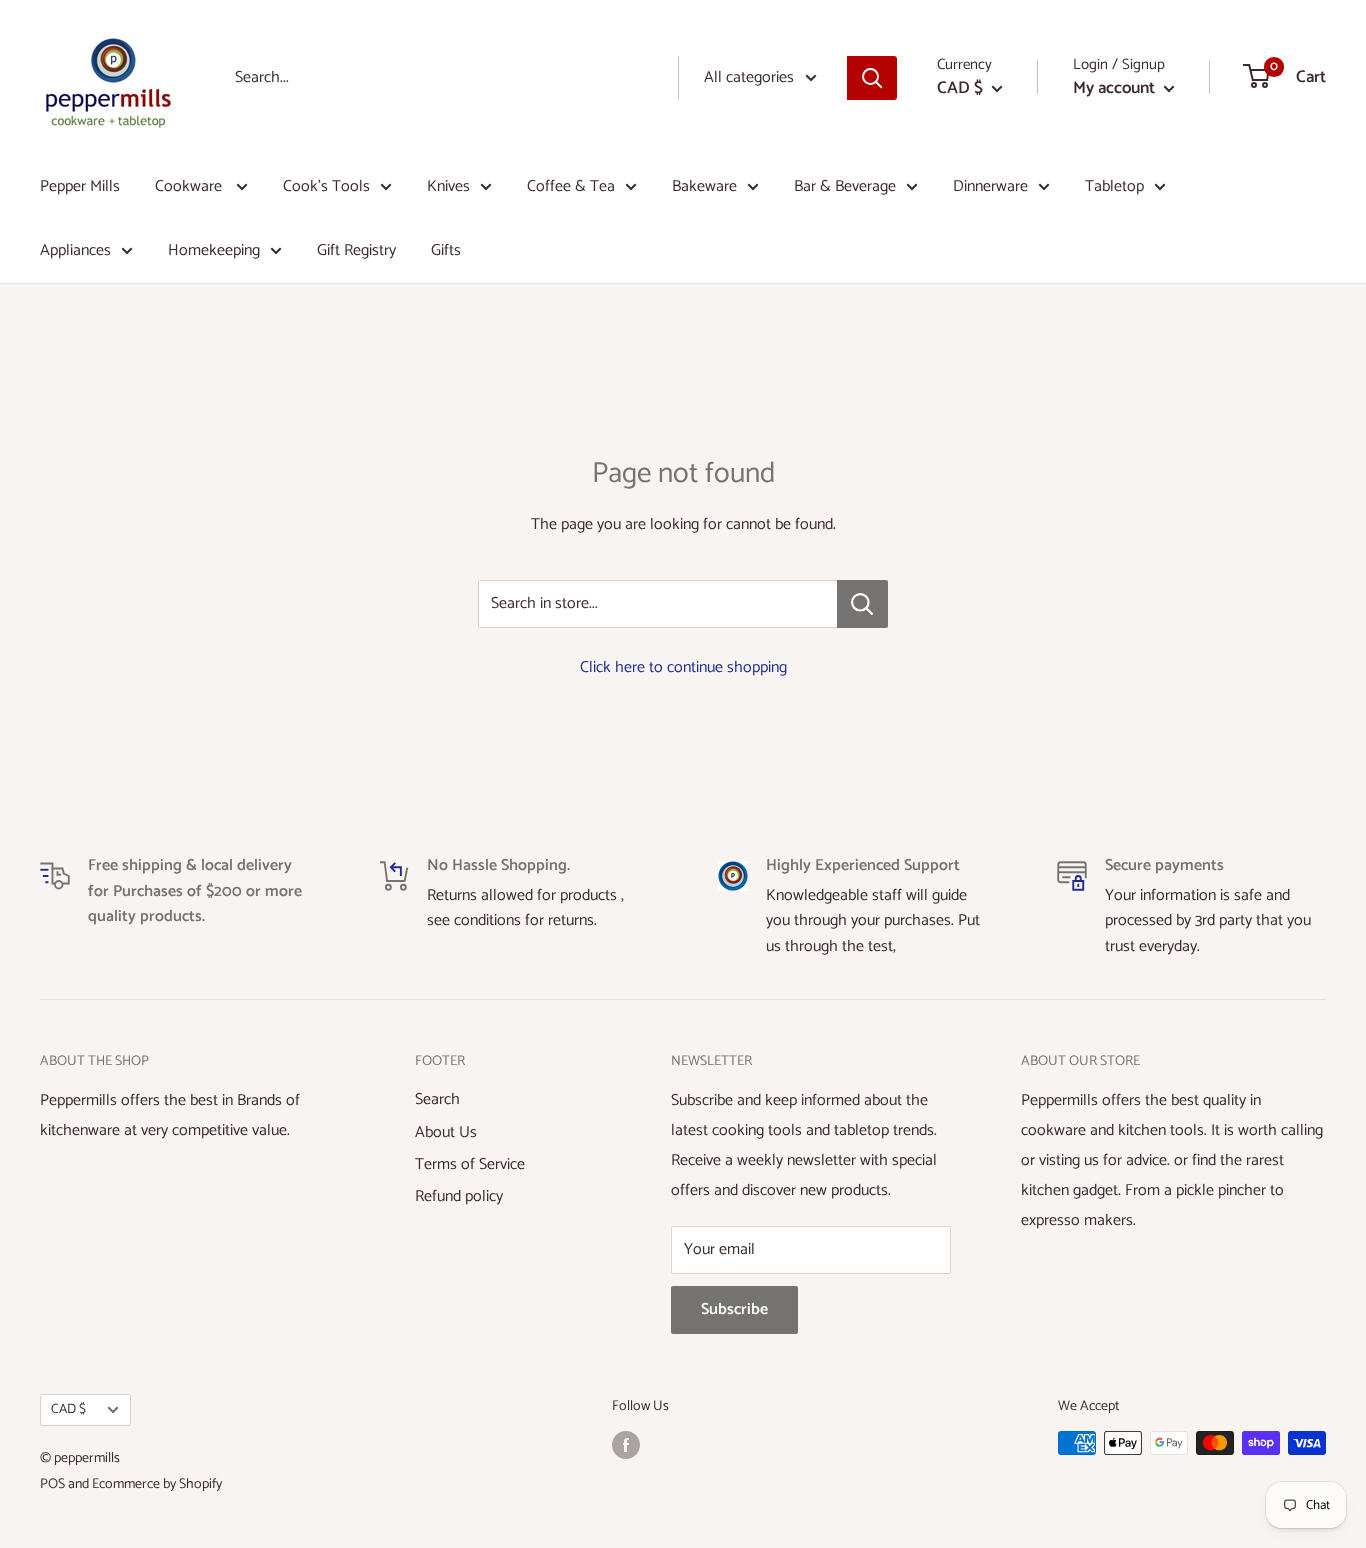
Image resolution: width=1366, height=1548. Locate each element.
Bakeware (704, 186)
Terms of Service (470, 1164)
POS (52, 1484)
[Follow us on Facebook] (626, 1445)
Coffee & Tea (571, 186)
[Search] (872, 78)
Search (437, 1099)
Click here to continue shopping (683, 667)
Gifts (446, 250)
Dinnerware (990, 186)
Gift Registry (356, 250)
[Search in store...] (862, 604)
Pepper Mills (80, 186)
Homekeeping (214, 250)
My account (1116, 88)
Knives (448, 186)
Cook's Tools (326, 186)
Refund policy (459, 1196)
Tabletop (1114, 186)
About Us (446, 1132)
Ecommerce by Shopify (157, 1484)
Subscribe (734, 1309)
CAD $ (68, 1409)
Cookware (190, 186)
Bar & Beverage (845, 186)
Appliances (75, 250)
